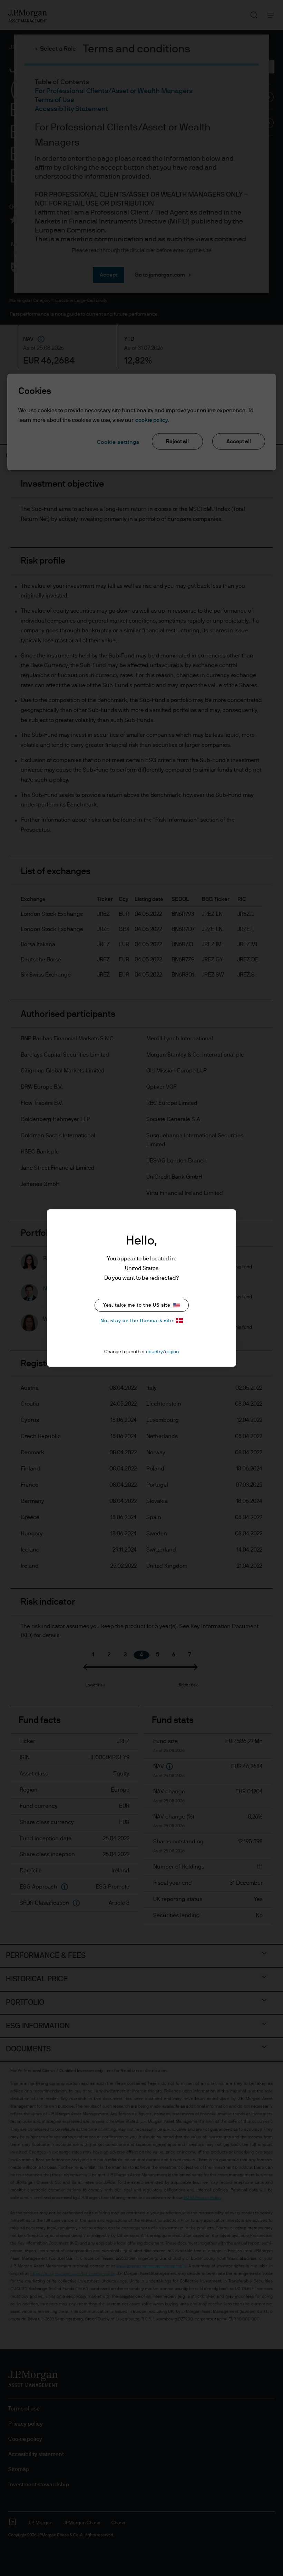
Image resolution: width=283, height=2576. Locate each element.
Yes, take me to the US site (137, 1305)
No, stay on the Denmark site (137, 1321)
